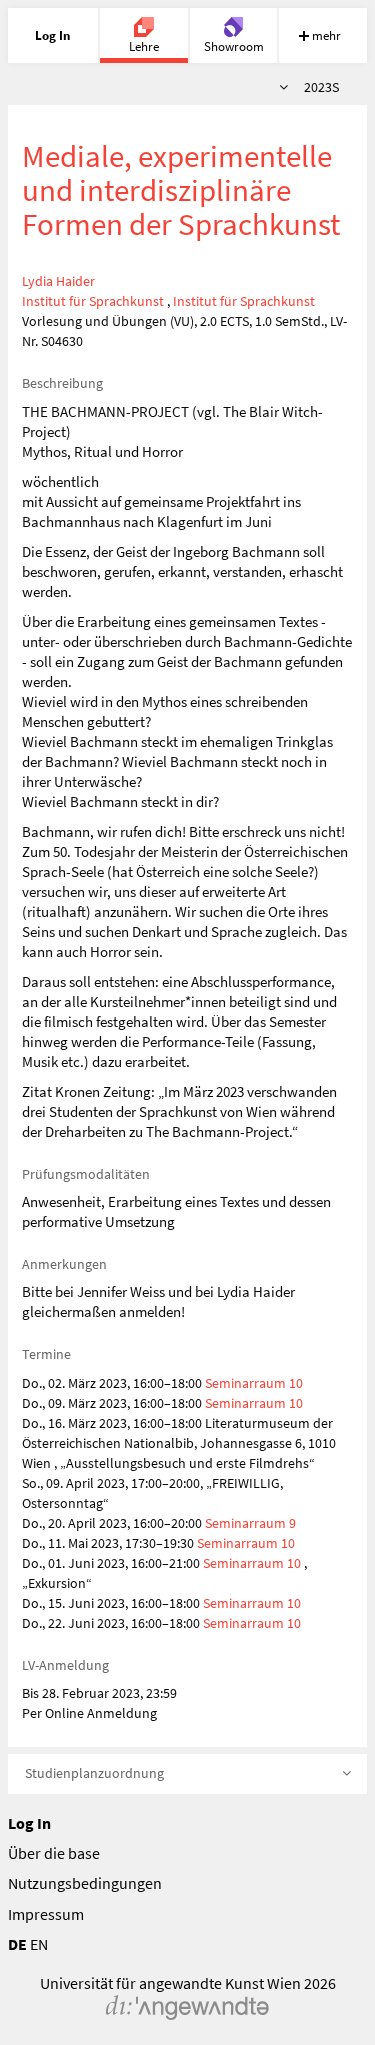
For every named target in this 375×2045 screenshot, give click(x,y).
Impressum (46, 1914)
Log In (29, 1823)
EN (39, 1944)
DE (17, 1944)
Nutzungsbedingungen (85, 1883)
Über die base (54, 1853)
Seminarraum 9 (250, 1523)
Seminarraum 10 (254, 1383)
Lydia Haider (58, 281)
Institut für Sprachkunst (93, 301)
